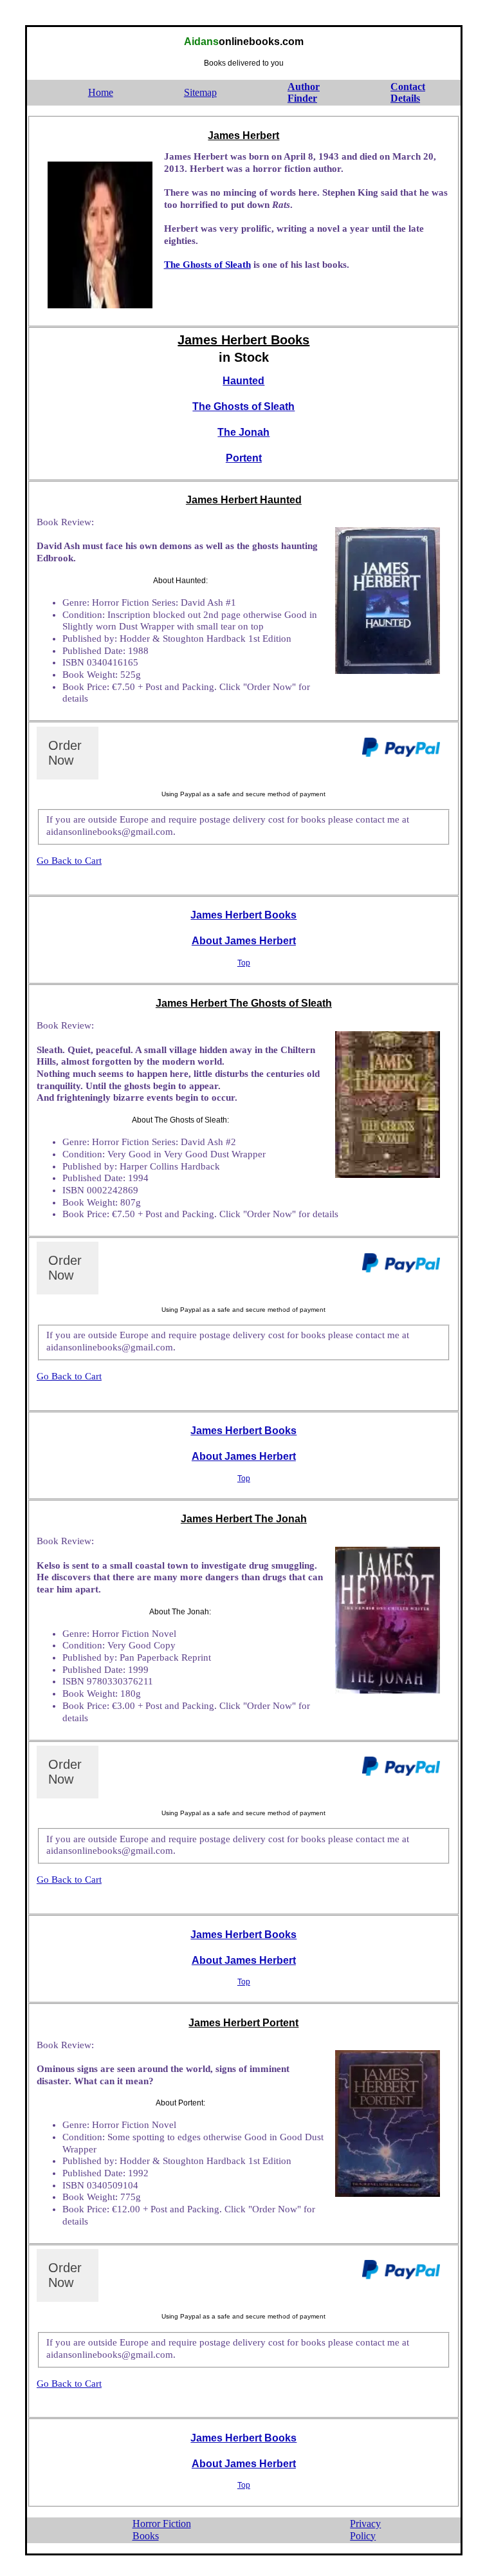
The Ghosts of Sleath (207, 265)
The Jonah (243, 432)
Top (244, 963)
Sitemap (200, 92)
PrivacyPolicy (365, 2530)
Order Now (65, 753)
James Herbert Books (243, 915)
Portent (244, 458)
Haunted (243, 381)
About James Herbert (244, 941)
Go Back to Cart (69, 861)
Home (101, 92)
